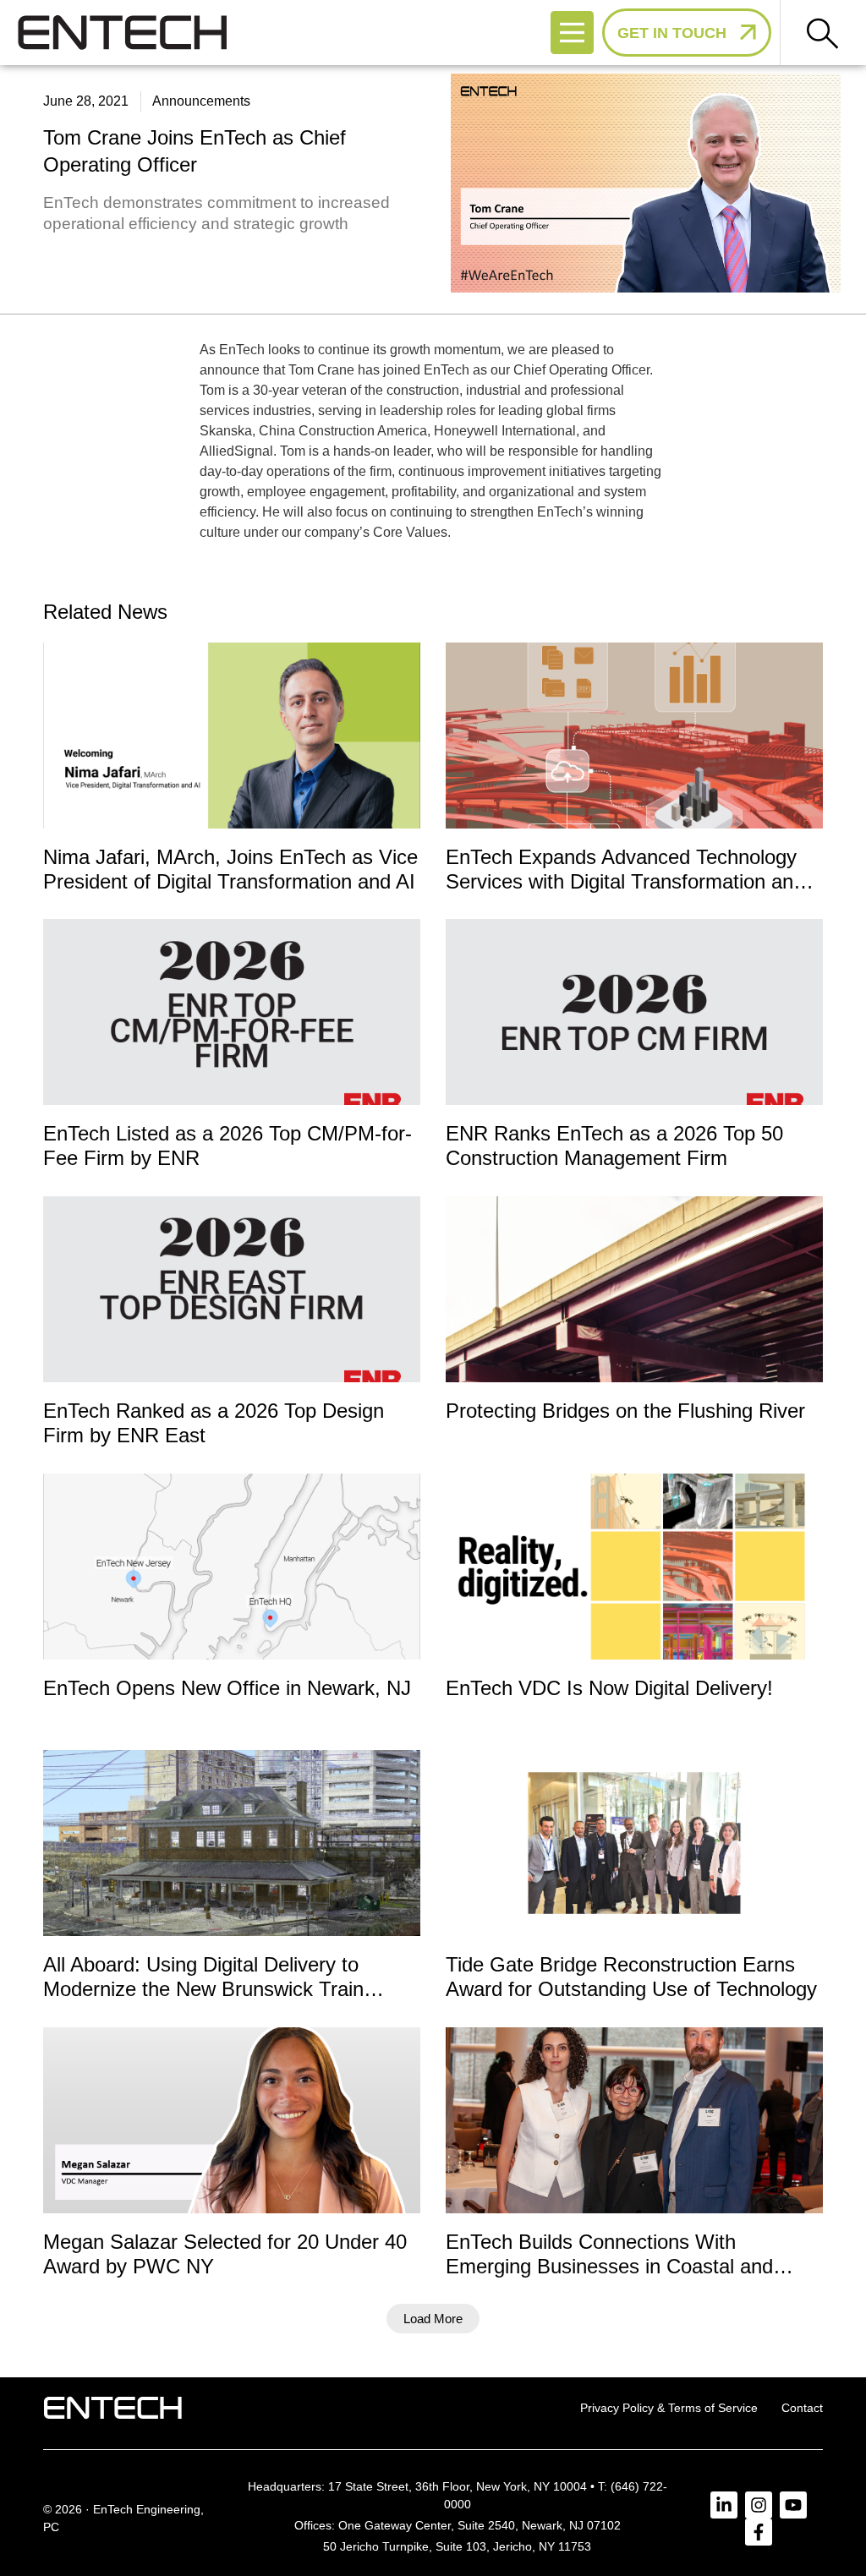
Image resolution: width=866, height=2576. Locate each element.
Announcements (201, 101)
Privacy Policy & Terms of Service (669, 2408)
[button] (433, 2319)
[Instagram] (759, 2505)
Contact (802, 2408)
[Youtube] (793, 2505)
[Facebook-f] (759, 2532)
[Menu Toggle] (572, 33)
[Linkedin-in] (724, 2505)
